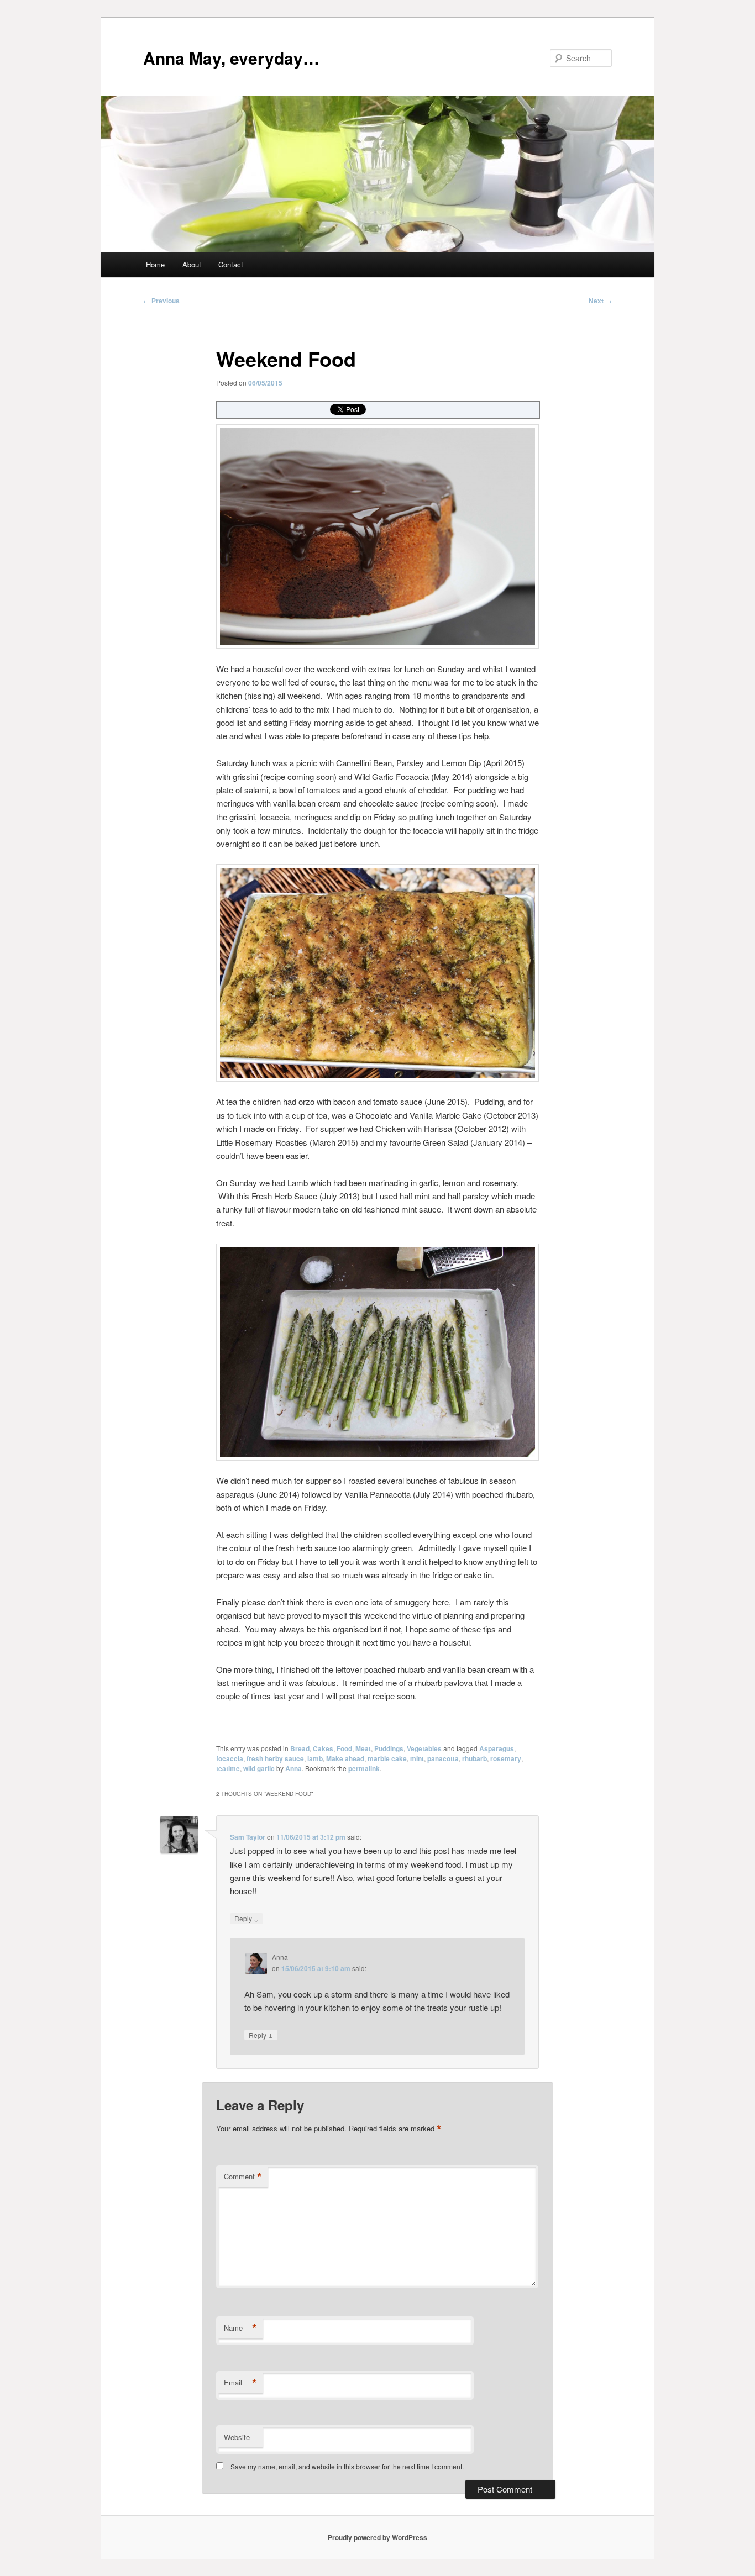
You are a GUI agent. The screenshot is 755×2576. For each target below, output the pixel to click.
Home (155, 264)
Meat (363, 1748)
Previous (161, 301)
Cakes (323, 1748)
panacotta (443, 1758)
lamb (315, 1758)
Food (344, 1748)
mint (417, 1758)
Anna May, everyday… (231, 58)
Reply (247, 1918)
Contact (231, 264)
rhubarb (475, 1758)
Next (600, 301)
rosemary (506, 1758)
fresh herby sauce (275, 1758)
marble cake (387, 1758)
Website (237, 2437)
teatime (228, 1768)
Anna (293, 1768)
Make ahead (345, 1758)
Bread (300, 1748)
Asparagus (497, 1748)
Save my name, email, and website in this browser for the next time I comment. (347, 2466)
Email (240, 2383)
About (192, 264)
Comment (243, 2177)
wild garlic (259, 1768)
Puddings (389, 1748)
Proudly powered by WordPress (377, 2537)
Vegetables (424, 1748)
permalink (364, 1768)
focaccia (230, 1758)
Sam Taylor (248, 1837)
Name (240, 2328)
